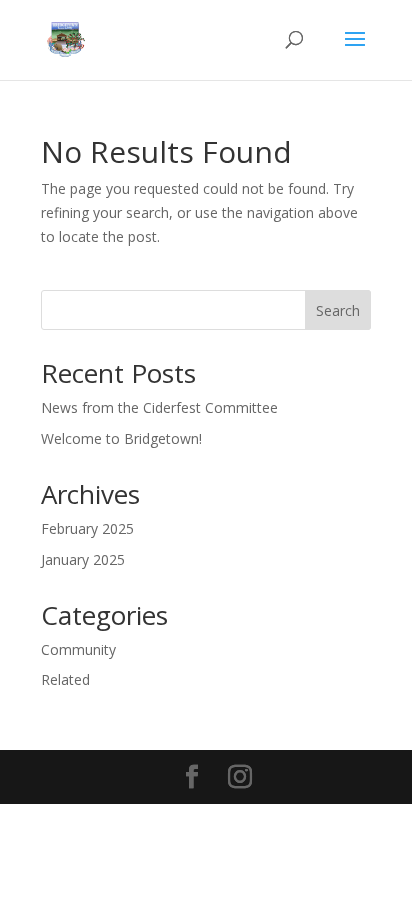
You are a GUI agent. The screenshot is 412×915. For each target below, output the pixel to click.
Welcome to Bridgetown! (121, 438)
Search (338, 310)
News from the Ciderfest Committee (159, 407)
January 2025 (83, 559)
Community (78, 649)
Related (65, 679)
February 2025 (87, 528)
